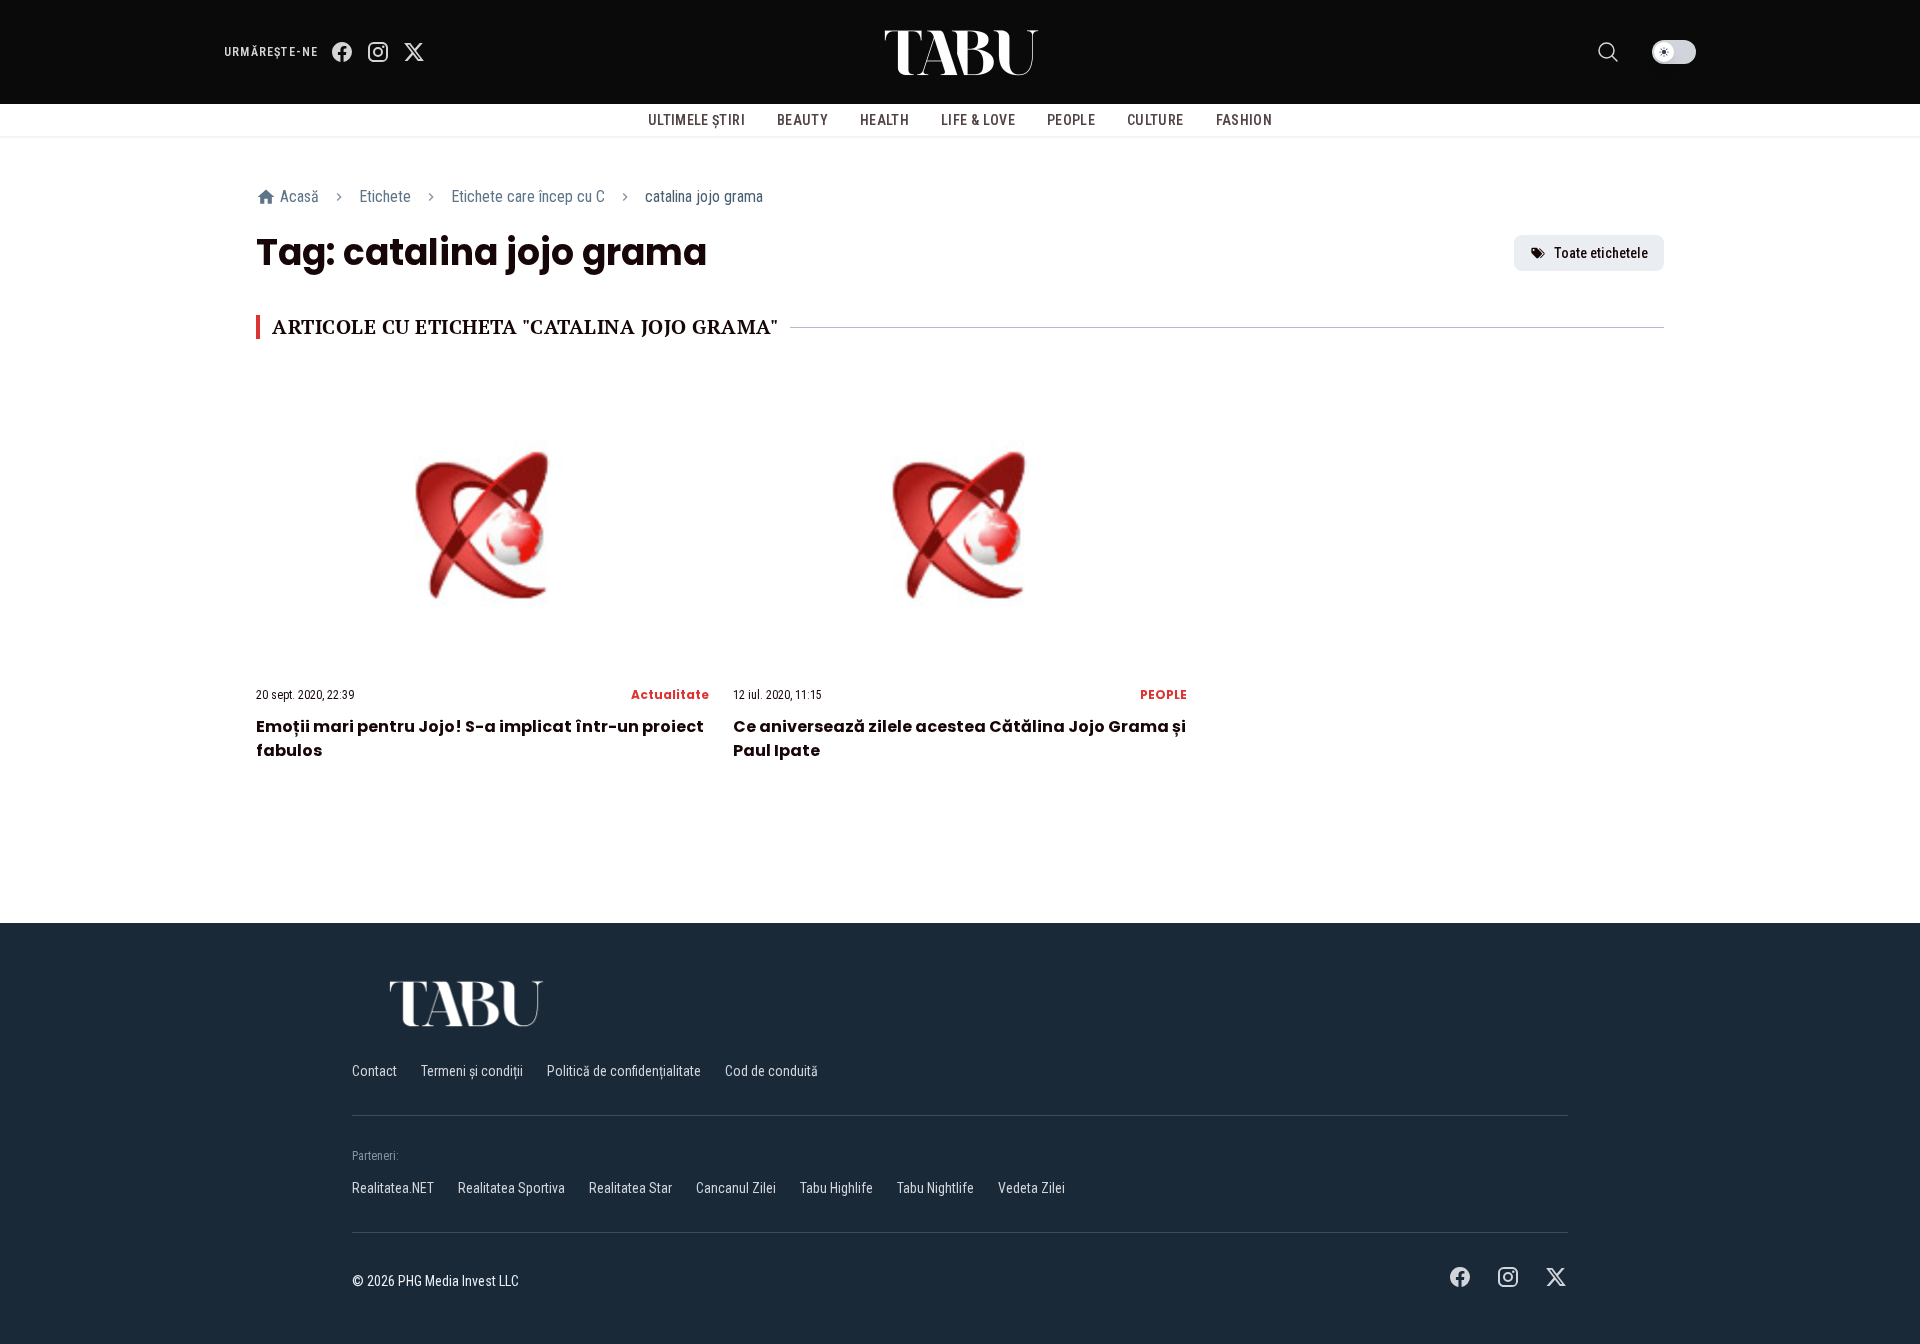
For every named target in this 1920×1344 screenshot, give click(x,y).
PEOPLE (1163, 694)
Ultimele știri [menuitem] (696, 120)
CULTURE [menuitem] (1155, 120)
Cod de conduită (771, 1071)
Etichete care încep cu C (528, 196)
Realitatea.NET (393, 1188)
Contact (374, 1071)
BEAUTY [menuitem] (802, 120)
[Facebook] (342, 52)
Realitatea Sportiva (511, 1188)
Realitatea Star (630, 1188)
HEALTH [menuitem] (884, 120)
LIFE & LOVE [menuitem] (978, 120)
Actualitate (670, 694)
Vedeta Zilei (1031, 1188)
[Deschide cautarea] (1608, 52)
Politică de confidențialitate (624, 1071)
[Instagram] (378, 52)
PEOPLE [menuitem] (1071, 120)
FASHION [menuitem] (1244, 120)
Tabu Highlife (836, 1188)
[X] (414, 52)
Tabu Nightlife (935, 1188)
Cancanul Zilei (736, 1188)
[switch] (1674, 52)
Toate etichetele (1601, 253)
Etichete (385, 196)
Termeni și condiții (472, 1071)
